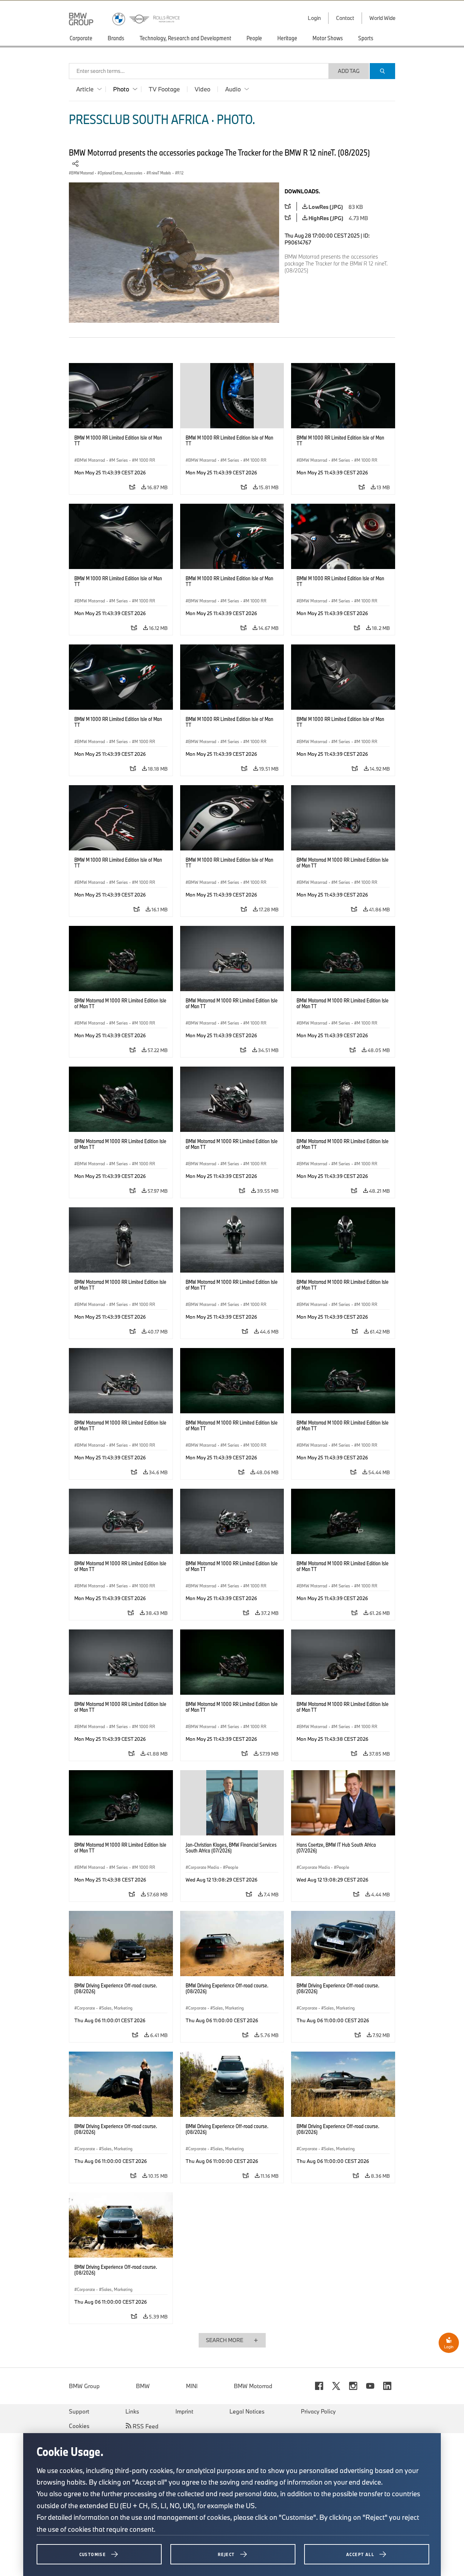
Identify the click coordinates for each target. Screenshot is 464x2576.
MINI (192, 2386)
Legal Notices (247, 2411)
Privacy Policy (318, 2411)
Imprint (184, 2411)
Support (79, 2411)
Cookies (79, 2426)
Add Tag (349, 71)
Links (132, 2411)
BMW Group (84, 2386)
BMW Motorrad (253, 2386)
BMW (143, 2386)
